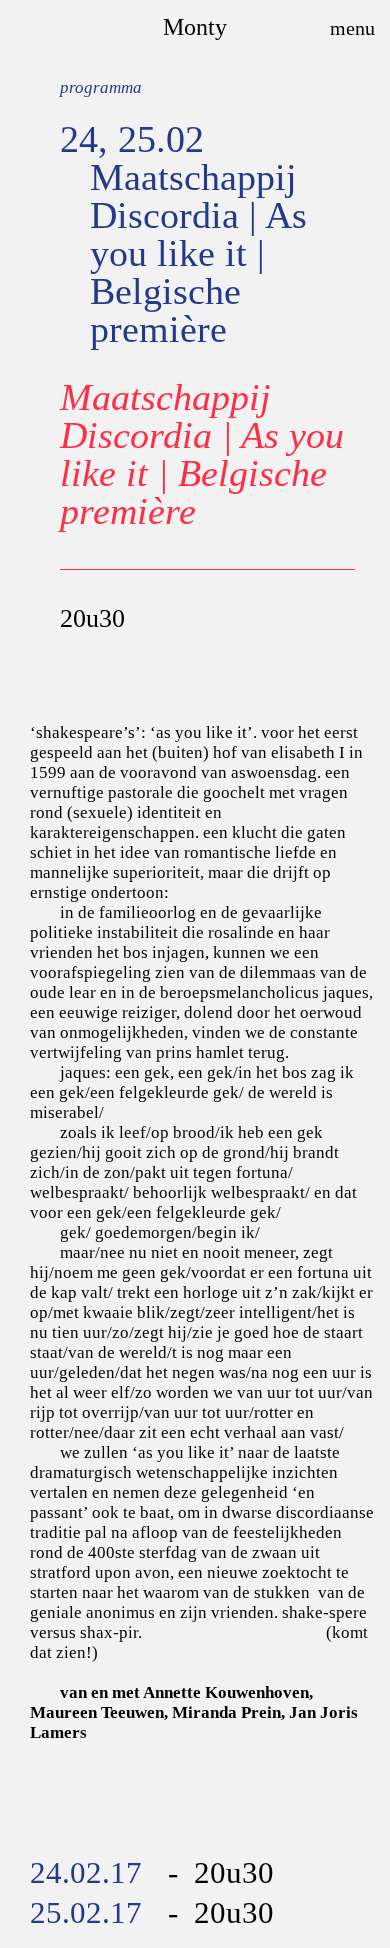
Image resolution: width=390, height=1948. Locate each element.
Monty (195, 27)
